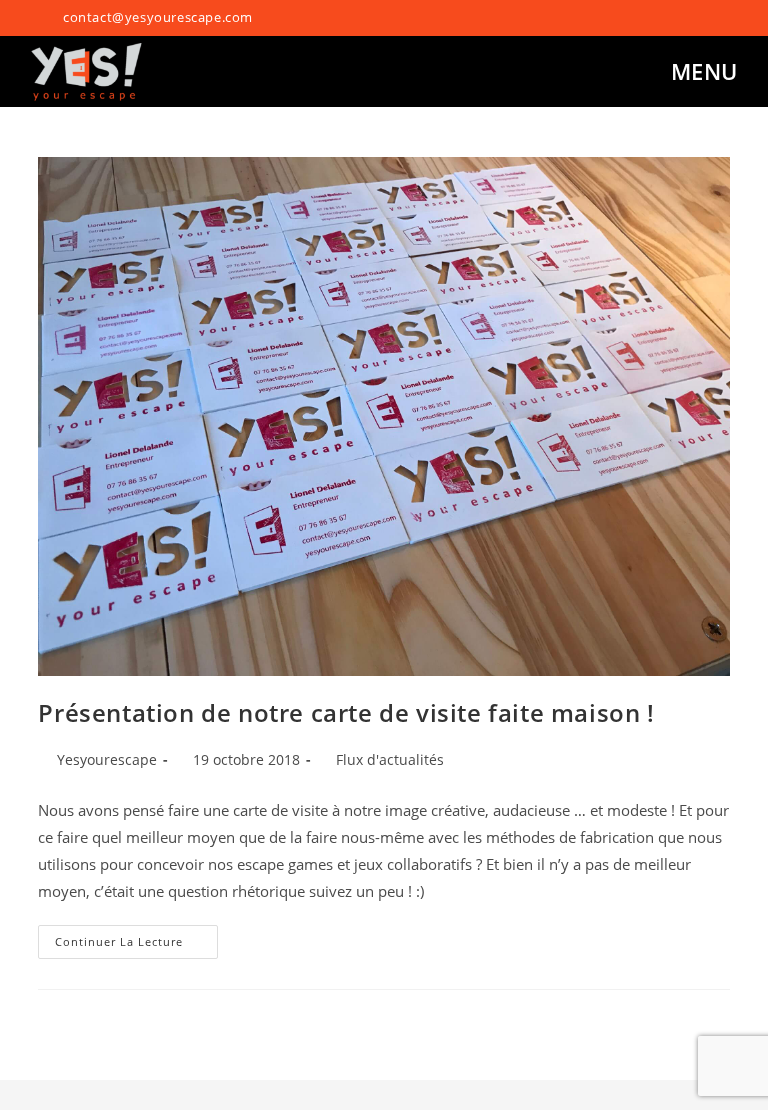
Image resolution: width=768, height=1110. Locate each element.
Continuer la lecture (136, 937)
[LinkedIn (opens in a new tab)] (701, 18)
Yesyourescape (107, 759)
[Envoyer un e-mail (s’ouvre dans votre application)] (721, 18)
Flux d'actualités (390, 759)
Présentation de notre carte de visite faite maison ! (346, 712)
